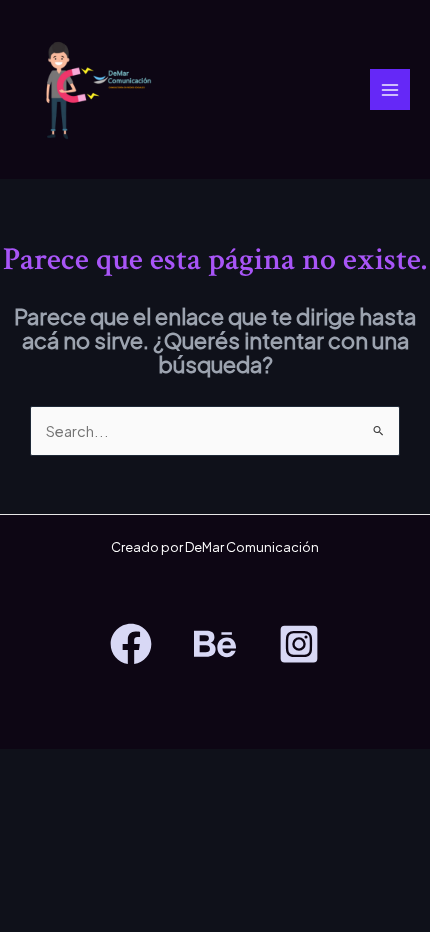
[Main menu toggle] (390, 89)
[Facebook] (131, 644)
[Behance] (215, 644)
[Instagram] (299, 644)
